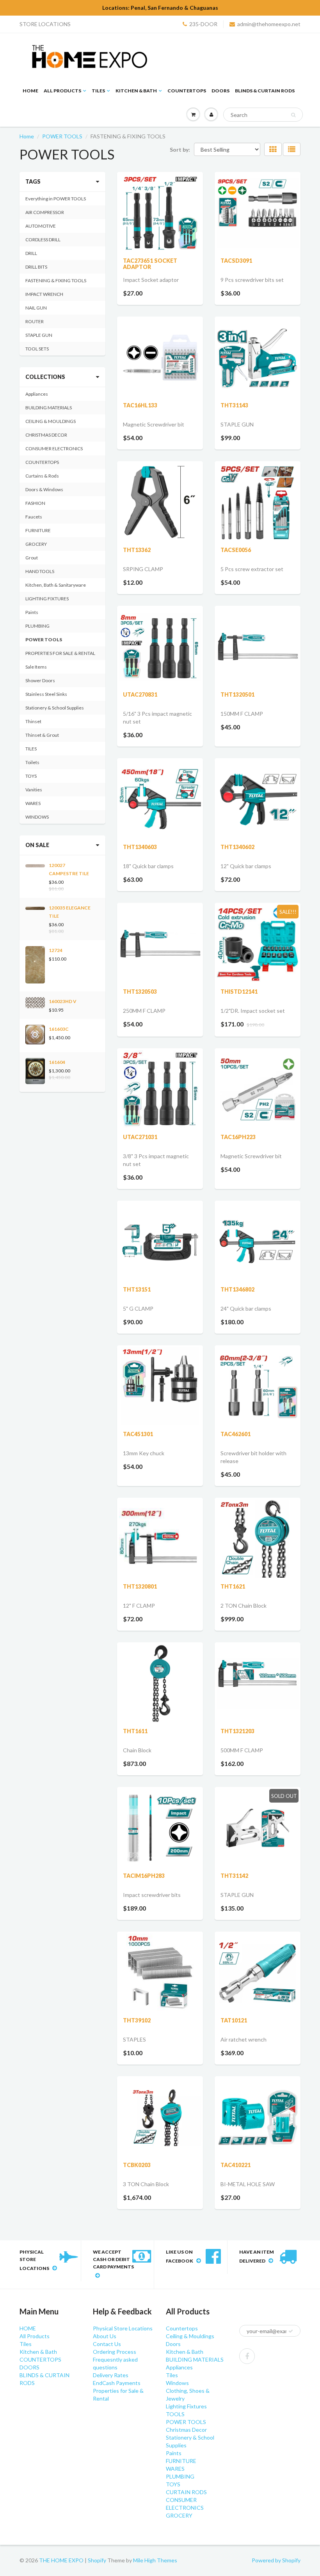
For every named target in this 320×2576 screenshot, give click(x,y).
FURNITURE (38, 530)
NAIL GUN (36, 308)
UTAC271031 (140, 1137)
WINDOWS (37, 817)
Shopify (97, 2560)
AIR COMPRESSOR (45, 212)
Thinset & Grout (42, 735)
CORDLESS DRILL (43, 240)
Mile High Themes (155, 2560)
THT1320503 (140, 992)
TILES (31, 749)
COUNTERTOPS (187, 91)
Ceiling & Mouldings (190, 2336)
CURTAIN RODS (186, 2492)
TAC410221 (236, 2165)
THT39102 (137, 2020)
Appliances (37, 394)
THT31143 (234, 405)
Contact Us (107, 2344)
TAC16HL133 (140, 405)
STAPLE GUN (39, 335)
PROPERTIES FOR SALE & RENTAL (60, 653)
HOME (30, 91)
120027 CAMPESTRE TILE (69, 869)
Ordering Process (115, 2352)
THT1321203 (237, 1731)
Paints (32, 612)
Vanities (34, 790)
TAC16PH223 (238, 1137)
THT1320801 (140, 1586)
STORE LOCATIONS (45, 24)
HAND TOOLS (40, 571)
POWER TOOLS (62, 136)
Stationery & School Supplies (55, 708)
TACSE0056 (236, 550)
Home (27, 136)
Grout (32, 558)
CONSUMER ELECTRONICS (54, 448)
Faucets (34, 517)
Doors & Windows (44, 489)
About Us (105, 2336)
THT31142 (234, 1876)
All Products (62, 91)
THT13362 (137, 550)
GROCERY (36, 544)
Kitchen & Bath (136, 91)
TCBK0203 (137, 2165)
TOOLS (175, 2414)
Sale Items (36, 667)
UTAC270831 (140, 694)
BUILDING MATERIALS (49, 408)
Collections (45, 377)
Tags (33, 181)
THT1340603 (140, 847)
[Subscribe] (291, 2331)
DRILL (31, 253)
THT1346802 (237, 1289)
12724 (56, 950)
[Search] (293, 115)
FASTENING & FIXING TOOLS (56, 280)
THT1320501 (237, 694)
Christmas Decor (186, 2430)
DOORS (220, 91)
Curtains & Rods (42, 476)
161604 (57, 1062)
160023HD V (63, 1001)
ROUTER (35, 321)
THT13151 (137, 1289)
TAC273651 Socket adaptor (150, 264)
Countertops (182, 2328)
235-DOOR (203, 24)
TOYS (31, 776)
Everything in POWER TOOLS (56, 199)
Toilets (32, 762)
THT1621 (233, 1586)
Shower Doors (40, 680)
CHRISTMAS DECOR (46, 435)
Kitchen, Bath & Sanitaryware (56, 585)
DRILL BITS (36, 267)
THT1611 (135, 1731)
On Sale (37, 845)
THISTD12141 (239, 992)
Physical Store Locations (123, 2328)
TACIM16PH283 (144, 1876)
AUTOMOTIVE (41, 226)
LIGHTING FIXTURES (47, 599)
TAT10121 (234, 2020)
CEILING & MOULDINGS (51, 421)
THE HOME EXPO (62, 2560)
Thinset (33, 721)
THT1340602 (237, 847)
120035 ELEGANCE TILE (70, 912)
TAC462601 (236, 1434)
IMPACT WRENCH (44, 294)
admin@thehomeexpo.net (269, 24)
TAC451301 (138, 1434)
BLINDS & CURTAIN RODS (265, 91)
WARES (33, 803)
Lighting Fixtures (186, 2406)
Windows (177, 2383)
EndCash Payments (117, 2383)
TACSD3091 (236, 261)
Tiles (98, 91)
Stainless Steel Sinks (46, 694)
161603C (59, 1029)
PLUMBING (37, 626)
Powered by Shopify (276, 2560)
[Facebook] (247, 2356)
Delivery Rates (111, 2375)
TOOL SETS (37, 349)
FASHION (35, 503)
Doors (173, 2344)
